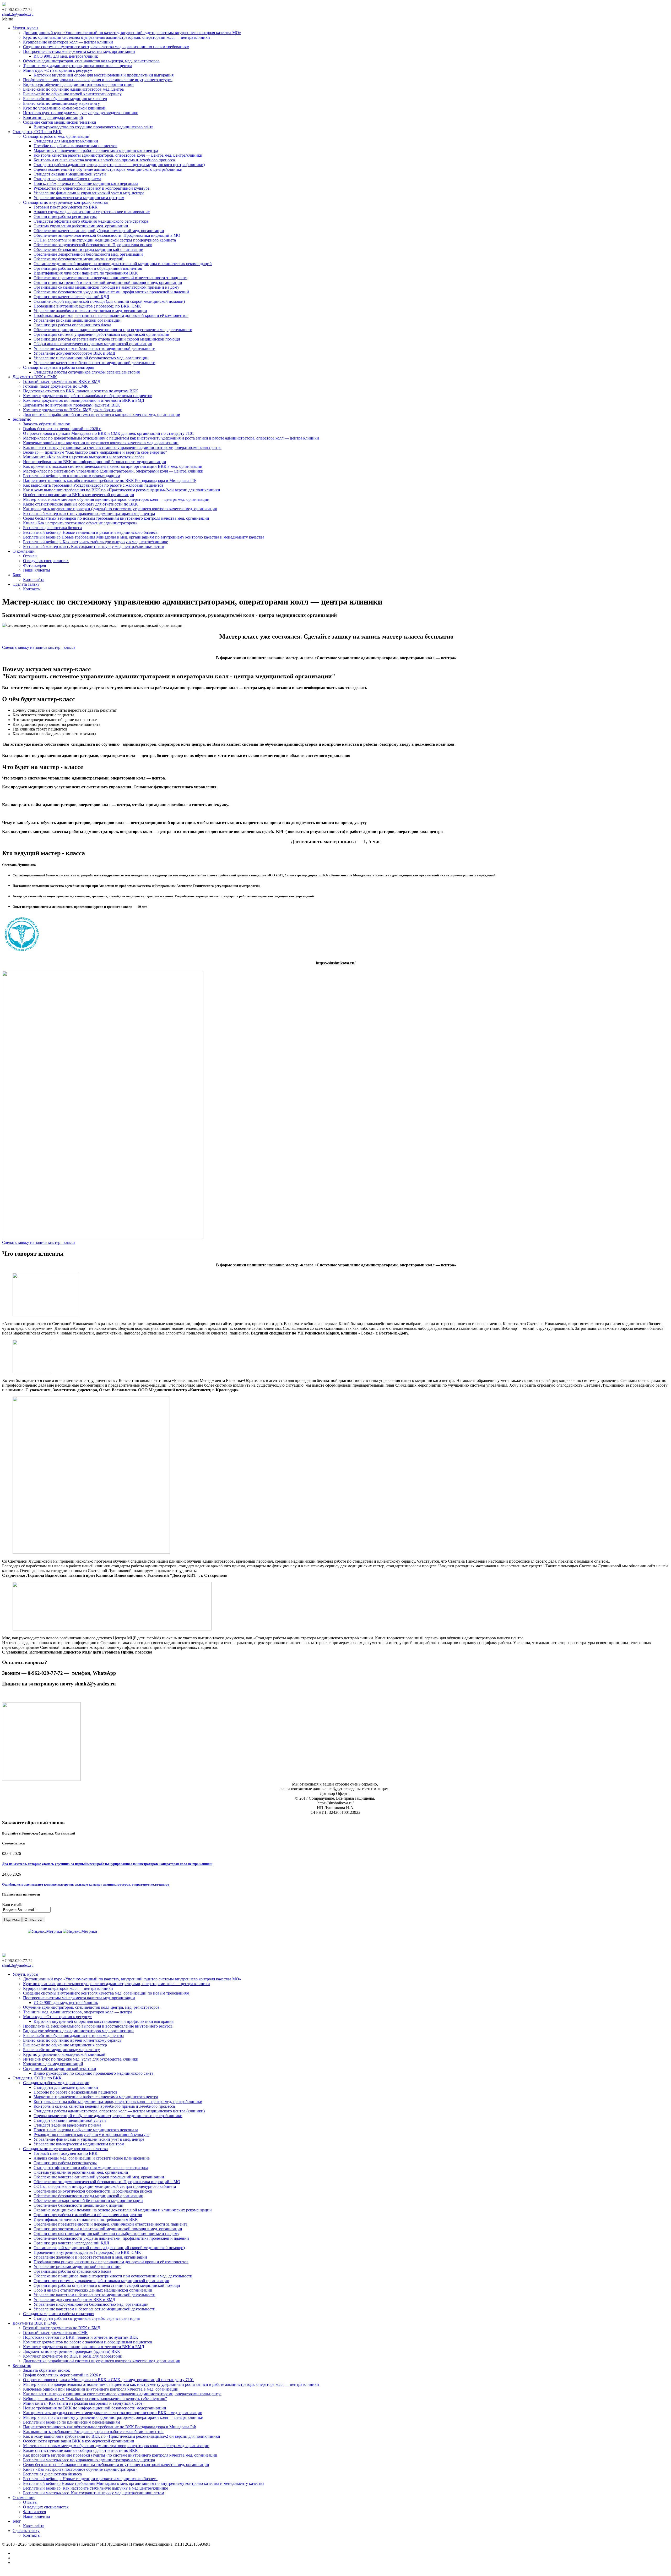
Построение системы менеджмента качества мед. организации (79, 51)
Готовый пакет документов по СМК (55, 386)
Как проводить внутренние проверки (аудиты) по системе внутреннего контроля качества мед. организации (120, 509)
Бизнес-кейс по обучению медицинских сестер (65, 99)
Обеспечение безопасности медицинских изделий (79, 259)
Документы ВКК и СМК (35, 377)
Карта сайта (34, 580)
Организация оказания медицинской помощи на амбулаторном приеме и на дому (106, 287)
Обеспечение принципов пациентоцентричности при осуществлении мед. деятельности (113, 330)
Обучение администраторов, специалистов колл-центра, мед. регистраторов (91, 61)
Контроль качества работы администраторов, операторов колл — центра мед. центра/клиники (118, 155)
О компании (24, 551)
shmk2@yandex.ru (18, 14)
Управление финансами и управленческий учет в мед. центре (89, 193)
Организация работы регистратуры (65, 216)
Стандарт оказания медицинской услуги (70, 174)
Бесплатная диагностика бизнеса (52, 528)
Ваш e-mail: (12, 1905)
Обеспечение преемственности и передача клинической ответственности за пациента (110, 278)
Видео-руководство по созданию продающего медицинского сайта (93, 127)
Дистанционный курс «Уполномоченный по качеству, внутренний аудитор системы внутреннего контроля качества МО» (132, 33)
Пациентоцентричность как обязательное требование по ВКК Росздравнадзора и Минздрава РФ (110, 480)
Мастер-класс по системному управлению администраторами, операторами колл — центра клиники (113, 471)
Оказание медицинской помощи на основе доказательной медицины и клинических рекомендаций (123, 264)
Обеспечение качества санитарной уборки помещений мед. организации (99, 231)
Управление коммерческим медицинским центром (79, 198)
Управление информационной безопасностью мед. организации (91, 358)
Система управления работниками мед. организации (81, 226)
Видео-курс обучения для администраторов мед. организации (78, 84)
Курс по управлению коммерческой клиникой (64, 108)
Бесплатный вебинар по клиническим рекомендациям (72, 476)
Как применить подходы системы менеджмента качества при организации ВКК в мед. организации (113, 466)
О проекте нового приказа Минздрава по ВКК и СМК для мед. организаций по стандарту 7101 (109, 433)
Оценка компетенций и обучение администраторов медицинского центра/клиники (108, 169)
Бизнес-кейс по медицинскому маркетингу (61, 103)
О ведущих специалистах (46, 561)
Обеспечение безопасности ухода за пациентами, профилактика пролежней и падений (111, 292)
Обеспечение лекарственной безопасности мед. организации (88, 254)
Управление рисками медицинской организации (77, 320)
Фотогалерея (34, 565)
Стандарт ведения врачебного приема (67, 179)
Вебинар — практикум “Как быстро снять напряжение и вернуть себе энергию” (95, 452)
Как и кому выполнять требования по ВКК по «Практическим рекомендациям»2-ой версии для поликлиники (122, 490)
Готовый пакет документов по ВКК (66, 207)
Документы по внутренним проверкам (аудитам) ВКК (72, 405)
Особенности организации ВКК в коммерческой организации (79, 495)
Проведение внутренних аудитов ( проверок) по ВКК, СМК (87, 306)
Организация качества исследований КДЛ (71, 297)
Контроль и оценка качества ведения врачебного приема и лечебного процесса (104, 160)
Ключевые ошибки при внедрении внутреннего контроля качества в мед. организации (101, 443)
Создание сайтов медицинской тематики (60, 122)
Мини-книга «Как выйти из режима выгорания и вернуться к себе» (84, 457)
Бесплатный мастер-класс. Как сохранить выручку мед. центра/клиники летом (94, 546)
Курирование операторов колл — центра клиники (68, 42)
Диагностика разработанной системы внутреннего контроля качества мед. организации (102, 414)
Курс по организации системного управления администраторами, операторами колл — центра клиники (117, 37)
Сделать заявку (26, 584)
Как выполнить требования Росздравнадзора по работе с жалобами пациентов (93, 485)
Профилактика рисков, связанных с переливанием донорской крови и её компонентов (111, 315)
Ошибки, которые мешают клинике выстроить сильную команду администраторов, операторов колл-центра (86, 1884)
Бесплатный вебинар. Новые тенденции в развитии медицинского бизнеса (90, 532)
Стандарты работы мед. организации (56, 136)
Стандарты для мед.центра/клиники (66, 141)
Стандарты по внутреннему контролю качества (65, 202)
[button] (39, 647)
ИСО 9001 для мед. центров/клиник (66, 56)
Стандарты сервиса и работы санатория (59, 367)
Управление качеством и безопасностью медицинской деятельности (94, 348)
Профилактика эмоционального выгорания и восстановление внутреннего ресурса (98, 80)
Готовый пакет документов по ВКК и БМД (62, 381)
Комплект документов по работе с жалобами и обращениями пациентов (88, 396)
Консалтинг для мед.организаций (53, 117)
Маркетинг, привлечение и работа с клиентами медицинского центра (96, 150)
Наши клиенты (37, 570)
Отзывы (30, 556)
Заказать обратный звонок (47, 424)
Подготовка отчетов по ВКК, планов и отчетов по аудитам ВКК (81, 391)
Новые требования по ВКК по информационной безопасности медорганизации (95, 462)
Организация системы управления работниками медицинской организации (101, 334)
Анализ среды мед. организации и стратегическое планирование (92, 212)
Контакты (32, 589)
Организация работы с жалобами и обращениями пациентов (88, 268)
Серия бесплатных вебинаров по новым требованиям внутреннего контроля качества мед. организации (116, 518)
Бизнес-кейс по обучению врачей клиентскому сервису (72, 94)
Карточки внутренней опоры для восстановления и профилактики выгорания (104, 75)
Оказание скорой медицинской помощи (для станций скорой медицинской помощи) (109, 301)
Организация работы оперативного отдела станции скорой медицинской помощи (107, 339)
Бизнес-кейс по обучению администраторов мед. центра (73, 89)
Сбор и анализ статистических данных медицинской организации (93, 344)
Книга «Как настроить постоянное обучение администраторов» (80, 523)
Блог (17, 575)
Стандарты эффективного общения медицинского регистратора (91, 221)
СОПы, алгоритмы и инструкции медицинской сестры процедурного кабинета (105, 240)
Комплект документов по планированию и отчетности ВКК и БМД (84, 400)
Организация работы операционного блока (72, 325)
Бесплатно (22, 419)
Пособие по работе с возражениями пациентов (75, 146)
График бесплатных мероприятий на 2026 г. (62, 429)
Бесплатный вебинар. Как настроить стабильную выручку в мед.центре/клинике (96, 542)
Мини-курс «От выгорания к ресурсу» (58, 70)
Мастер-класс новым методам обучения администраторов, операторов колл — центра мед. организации (116, 499)
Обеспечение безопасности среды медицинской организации (88, 249)
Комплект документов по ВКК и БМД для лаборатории (73, 410)
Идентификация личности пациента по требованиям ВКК (86, 273)
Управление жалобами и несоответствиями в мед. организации (90, 311)
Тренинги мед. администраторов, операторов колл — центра (78, 66)
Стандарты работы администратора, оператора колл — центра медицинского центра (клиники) (119, 165)
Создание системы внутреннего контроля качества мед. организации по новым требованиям (106, 47)
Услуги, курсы (25, 28)
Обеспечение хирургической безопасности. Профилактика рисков (93, 245)
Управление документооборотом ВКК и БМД (74, 353)
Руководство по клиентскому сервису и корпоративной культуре (91, 188)
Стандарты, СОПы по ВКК (37, 132)
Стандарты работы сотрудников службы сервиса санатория (87, 372)
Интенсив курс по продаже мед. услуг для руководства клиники (81, 113)
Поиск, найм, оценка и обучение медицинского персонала (86, 183)
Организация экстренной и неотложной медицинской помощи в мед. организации (108, 282)
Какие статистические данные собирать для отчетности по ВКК (81, 504)
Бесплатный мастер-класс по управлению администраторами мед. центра (89, 513)
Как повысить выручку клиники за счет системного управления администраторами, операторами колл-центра (122, 447)
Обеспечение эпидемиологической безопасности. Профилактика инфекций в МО (107, 235)
